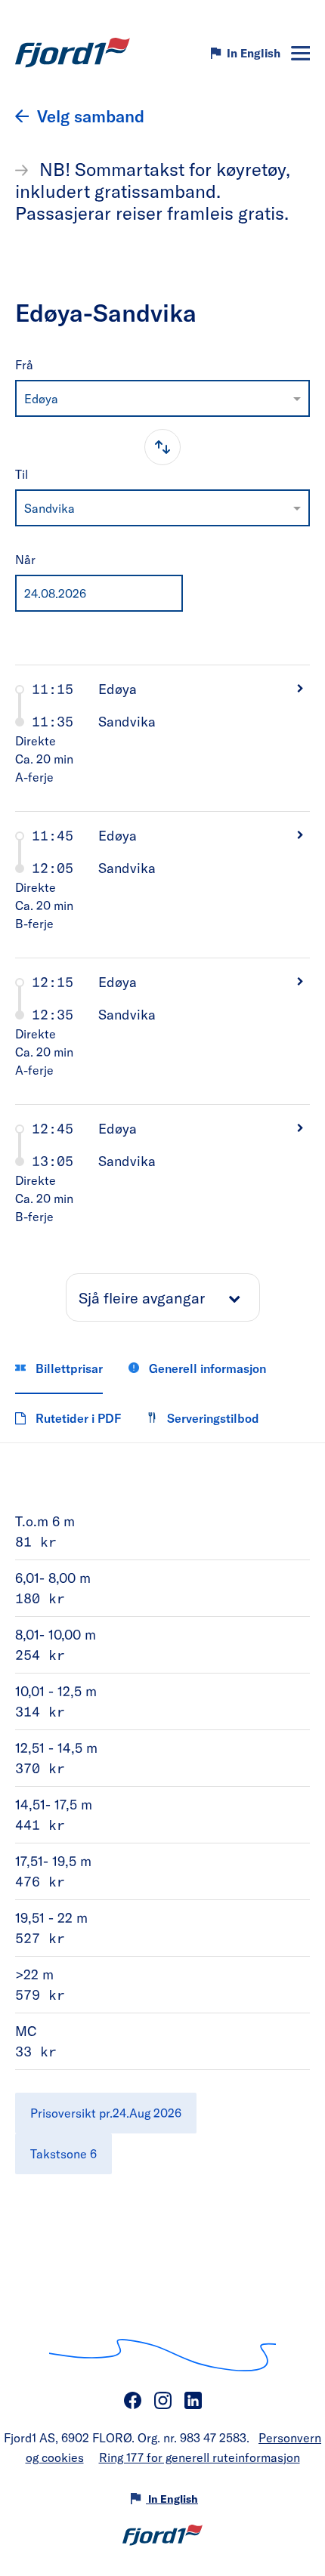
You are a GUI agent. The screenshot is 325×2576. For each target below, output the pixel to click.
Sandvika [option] (50, 508)
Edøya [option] (41, 398)
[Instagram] (162, 2401)
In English (254, 53)
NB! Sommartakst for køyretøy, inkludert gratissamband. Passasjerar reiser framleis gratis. (153, 191)
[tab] (162, 738)
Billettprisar (68, 1368)
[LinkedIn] (193, 2401)
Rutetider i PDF (77, 1418)
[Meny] (300, 53)
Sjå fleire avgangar (142, 1297)
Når (25, 559)
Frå (24, 364)
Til (22, 474)
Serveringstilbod (212, 1418)
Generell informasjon (206, 1368)
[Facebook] (132, 2401)
